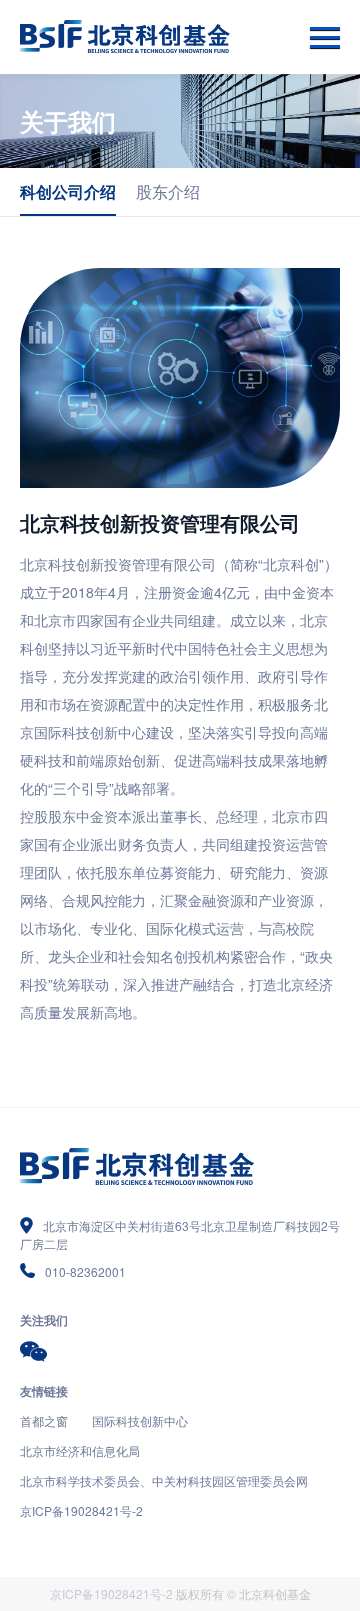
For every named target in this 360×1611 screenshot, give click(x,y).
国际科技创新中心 (140, 1420)
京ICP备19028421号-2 (81, 1510)
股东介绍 (168, 191)
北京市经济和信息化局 (80, 1450)
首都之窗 (44, 1420)
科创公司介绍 (68, 191)
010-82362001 (85, 1271)
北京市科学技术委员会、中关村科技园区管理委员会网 (164, 1480)
